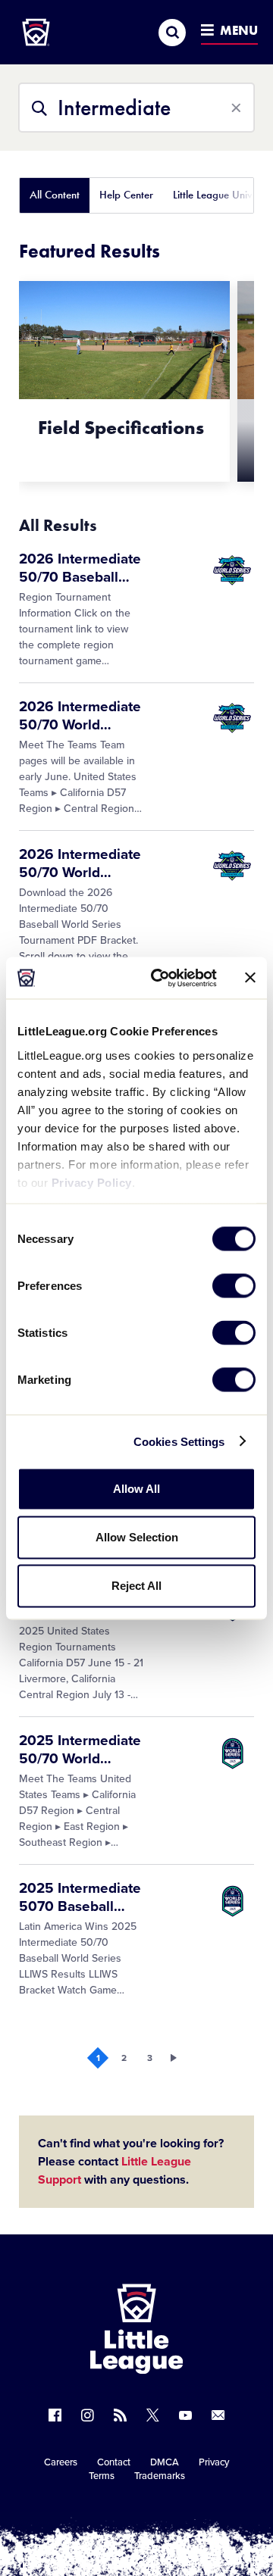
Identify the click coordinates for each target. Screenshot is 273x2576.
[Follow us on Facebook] (55, 2415)
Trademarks (160, 2476)
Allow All (136, 1489)
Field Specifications (121, 428)
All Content (55, 195)
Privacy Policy (92, 1182)
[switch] (234, 1286)
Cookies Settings (179, 1441)
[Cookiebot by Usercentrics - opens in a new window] (160, 978)
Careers (61, 2462)
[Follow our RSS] (120, 2415)
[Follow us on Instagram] (88, 2415)
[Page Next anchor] (175, 2058)
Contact (114, 2462)
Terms (102, 2476)
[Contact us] (218, 2415)
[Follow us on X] (153, 2415)
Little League (190, 2514)
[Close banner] (250, 978)
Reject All (136, 1586)
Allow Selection (137, 1537)
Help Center (126, 195)
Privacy (214, 2462)
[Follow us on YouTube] (185, 2415)
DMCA (165, 2462)
